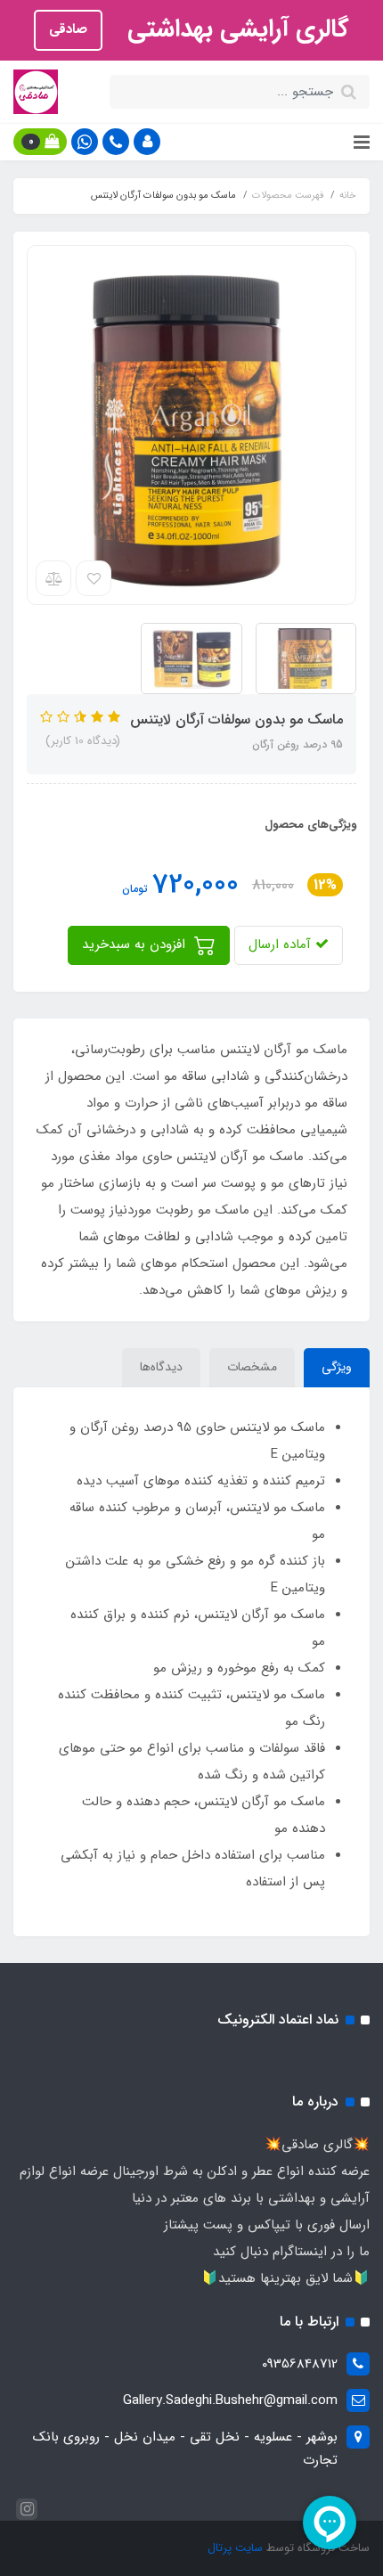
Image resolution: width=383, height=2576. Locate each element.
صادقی (68, 29)
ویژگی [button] (337, 1367)
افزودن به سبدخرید (136, 945)
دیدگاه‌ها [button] (161, 1367)
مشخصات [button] (252, 1367)
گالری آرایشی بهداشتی (235, 29)
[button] (147, 142)
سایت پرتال (235, 2548)
